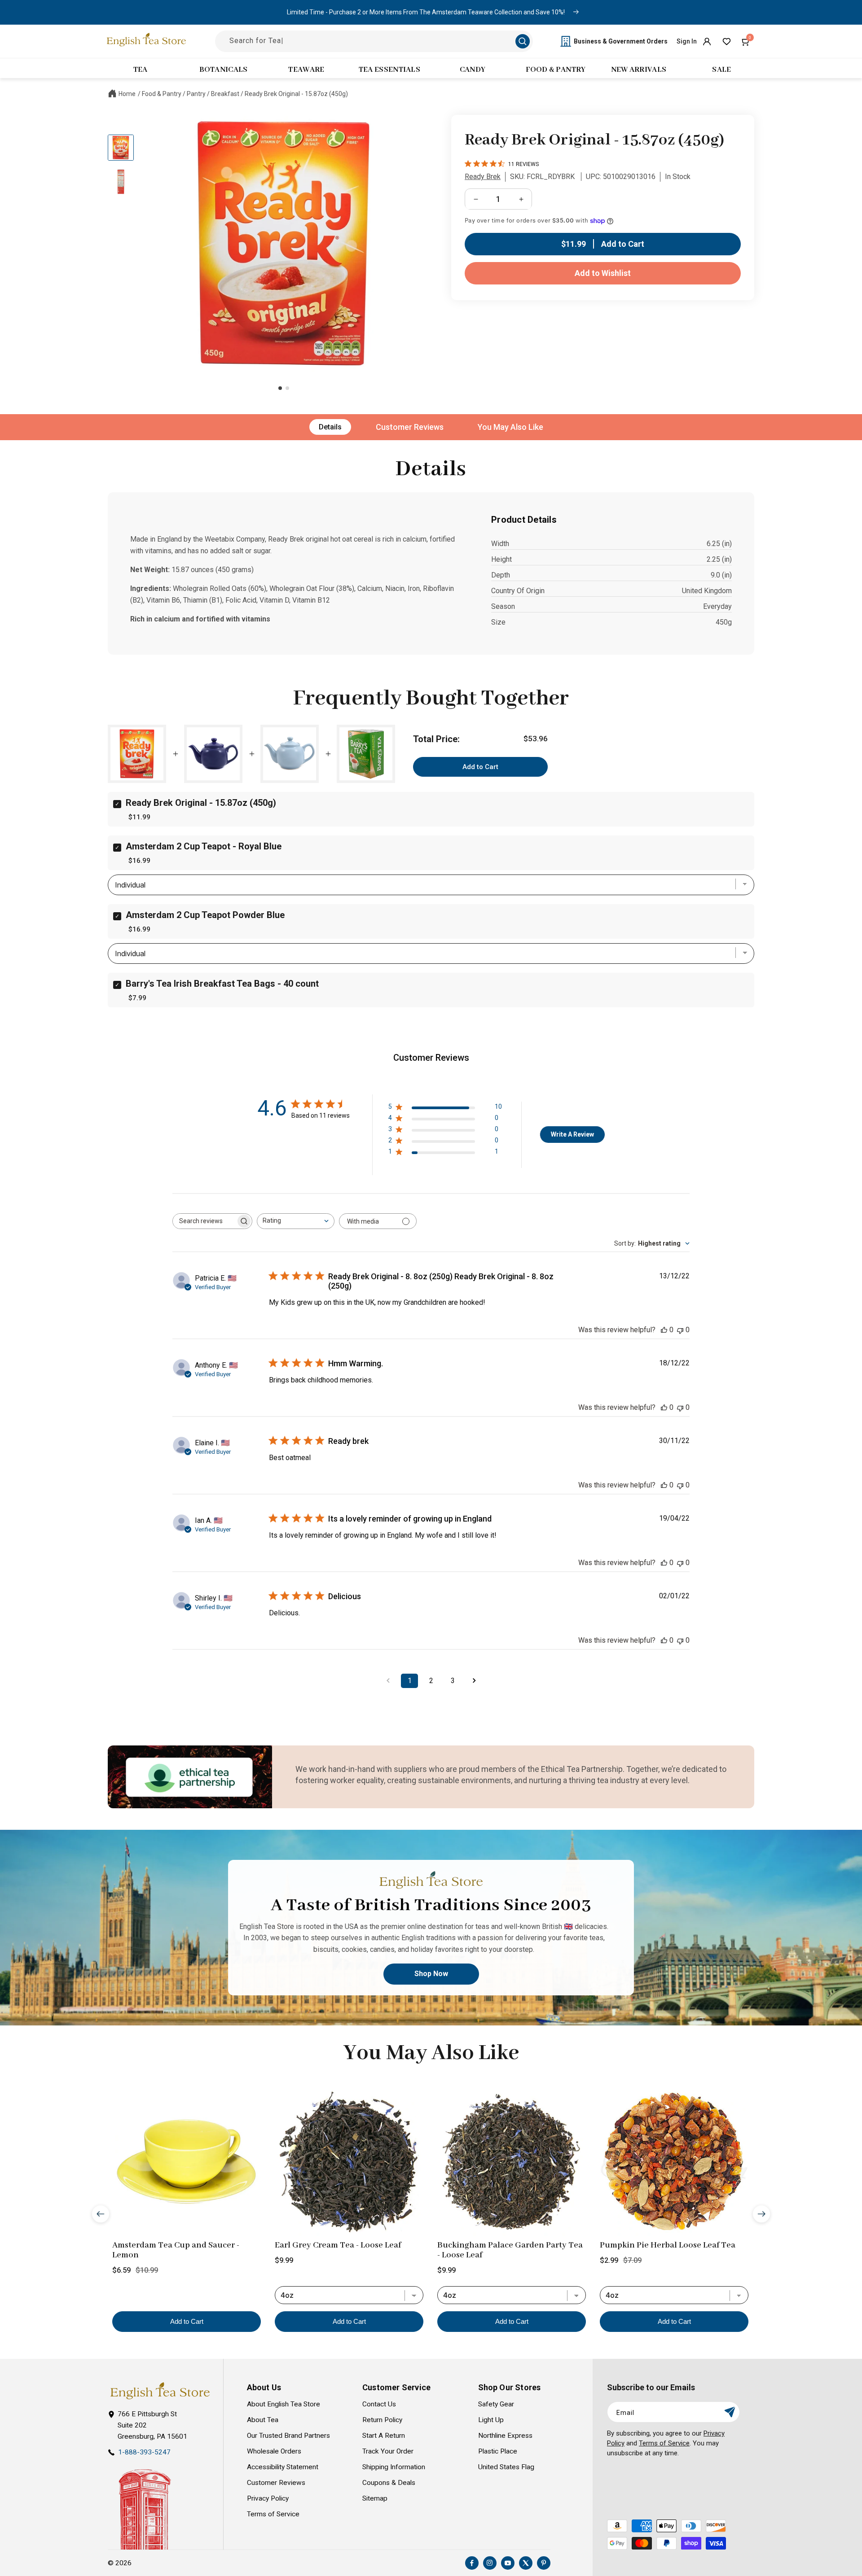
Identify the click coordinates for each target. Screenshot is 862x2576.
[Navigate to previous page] (388, 1681)
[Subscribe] (730, 2412)
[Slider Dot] (280, 388)
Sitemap (375, 2498)
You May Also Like (510, 427)
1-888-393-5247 (144, 2452)
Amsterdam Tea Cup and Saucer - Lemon (176, 2250)
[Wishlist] (726, 41)
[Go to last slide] (101, 2213)
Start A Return (384, 2436)
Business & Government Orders (621, 41)
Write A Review (572, 1134)
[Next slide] (761, 2213)
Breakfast (225, 94)
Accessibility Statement (283, 2467)
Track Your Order (388, 2451)
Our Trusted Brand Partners (288, 2436)
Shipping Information (394, 2467)
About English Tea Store (284, 2404)
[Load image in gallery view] (121, 148)
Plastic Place (498, 2451)
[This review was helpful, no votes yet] (664, 1330)
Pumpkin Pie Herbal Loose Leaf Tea (668, 2245)
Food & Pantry (162, 94)
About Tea (263, 2420)
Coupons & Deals (389, 2483)
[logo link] (160, 2391)
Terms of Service (273, 2514)
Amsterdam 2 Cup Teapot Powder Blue (205, 915)
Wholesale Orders (274, 2451)
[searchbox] (204, 1221)
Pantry (196, 94)
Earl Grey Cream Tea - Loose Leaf (338, 2245)
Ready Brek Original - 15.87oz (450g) (296, 94)
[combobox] (296, 1221)
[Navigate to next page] (474, 1681)
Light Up (491, 2420)
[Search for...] (523, 41)
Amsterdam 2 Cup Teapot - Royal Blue (204, 846)
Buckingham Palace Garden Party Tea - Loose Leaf (510, 2250)
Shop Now (431, 1974)
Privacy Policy (268, 2498)
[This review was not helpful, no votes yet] (680, 1330)
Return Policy (382, 2420)
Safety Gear (496, 2404)
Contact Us (379, 2404)
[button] (746, 41)
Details (330, 427)
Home (127, 94)
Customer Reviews (410, 427)
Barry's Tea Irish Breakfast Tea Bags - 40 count (222, 984)
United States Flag (506, 2467)
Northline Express (505, 2436)
